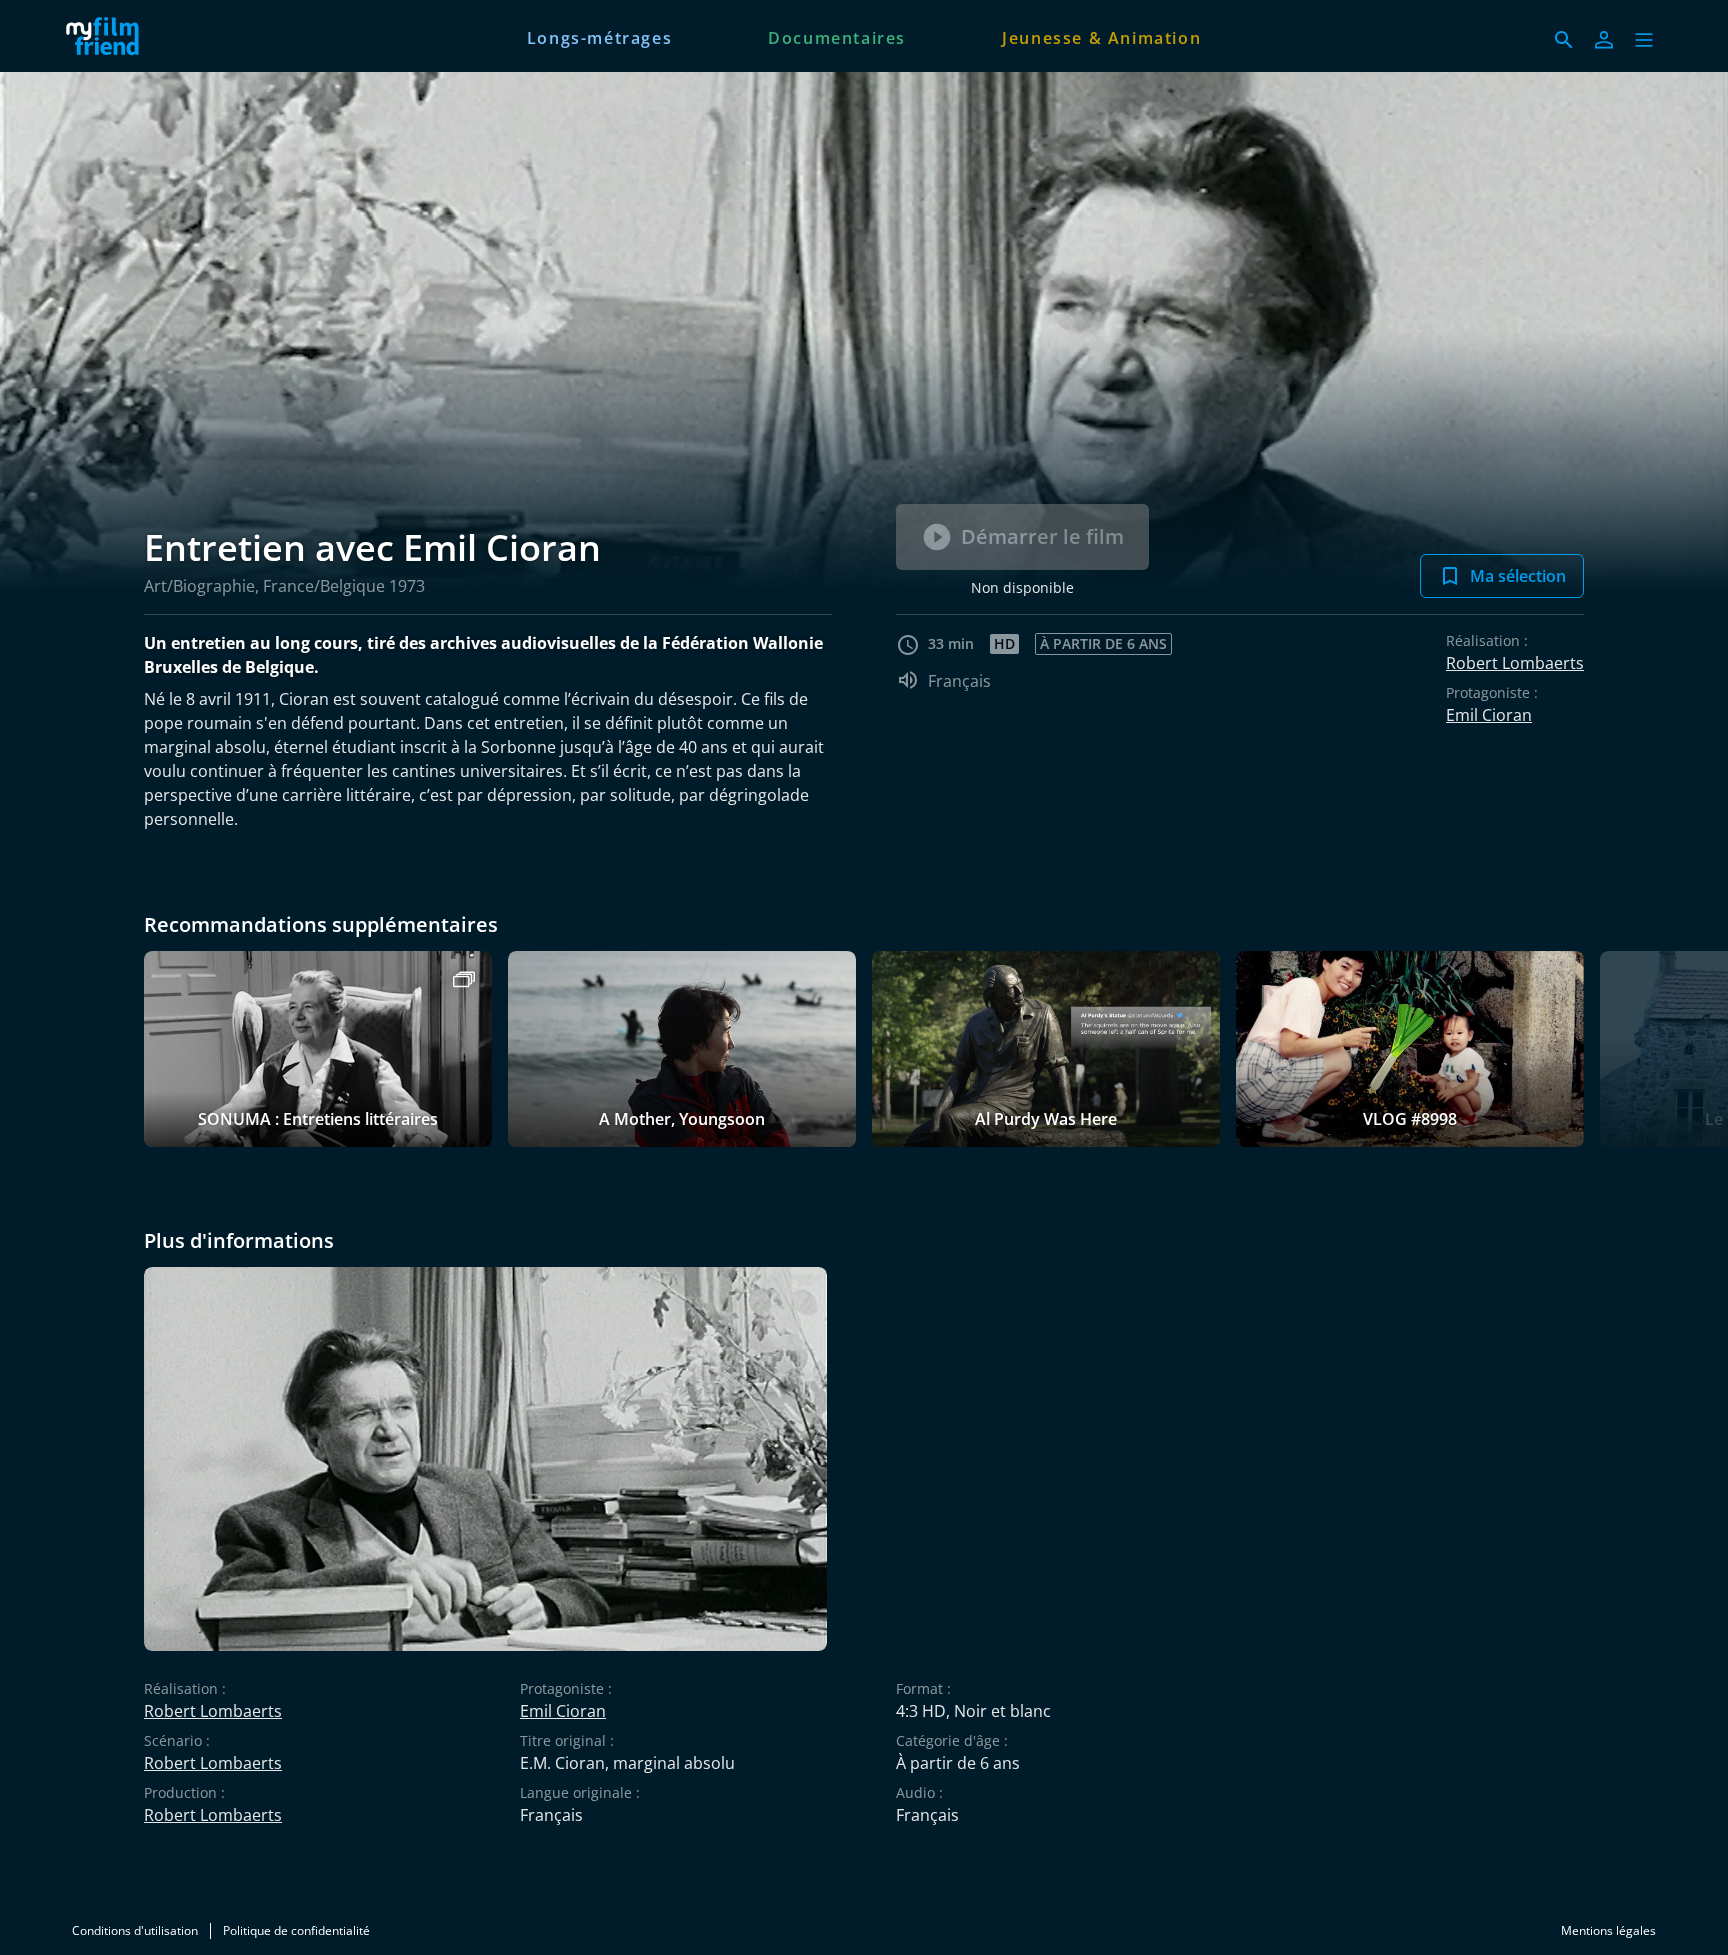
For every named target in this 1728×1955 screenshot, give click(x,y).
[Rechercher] (1564, 40)
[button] (1644, 40)
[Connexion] (1604, 40)
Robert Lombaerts (1515, 663)
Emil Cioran (1489, 715)
